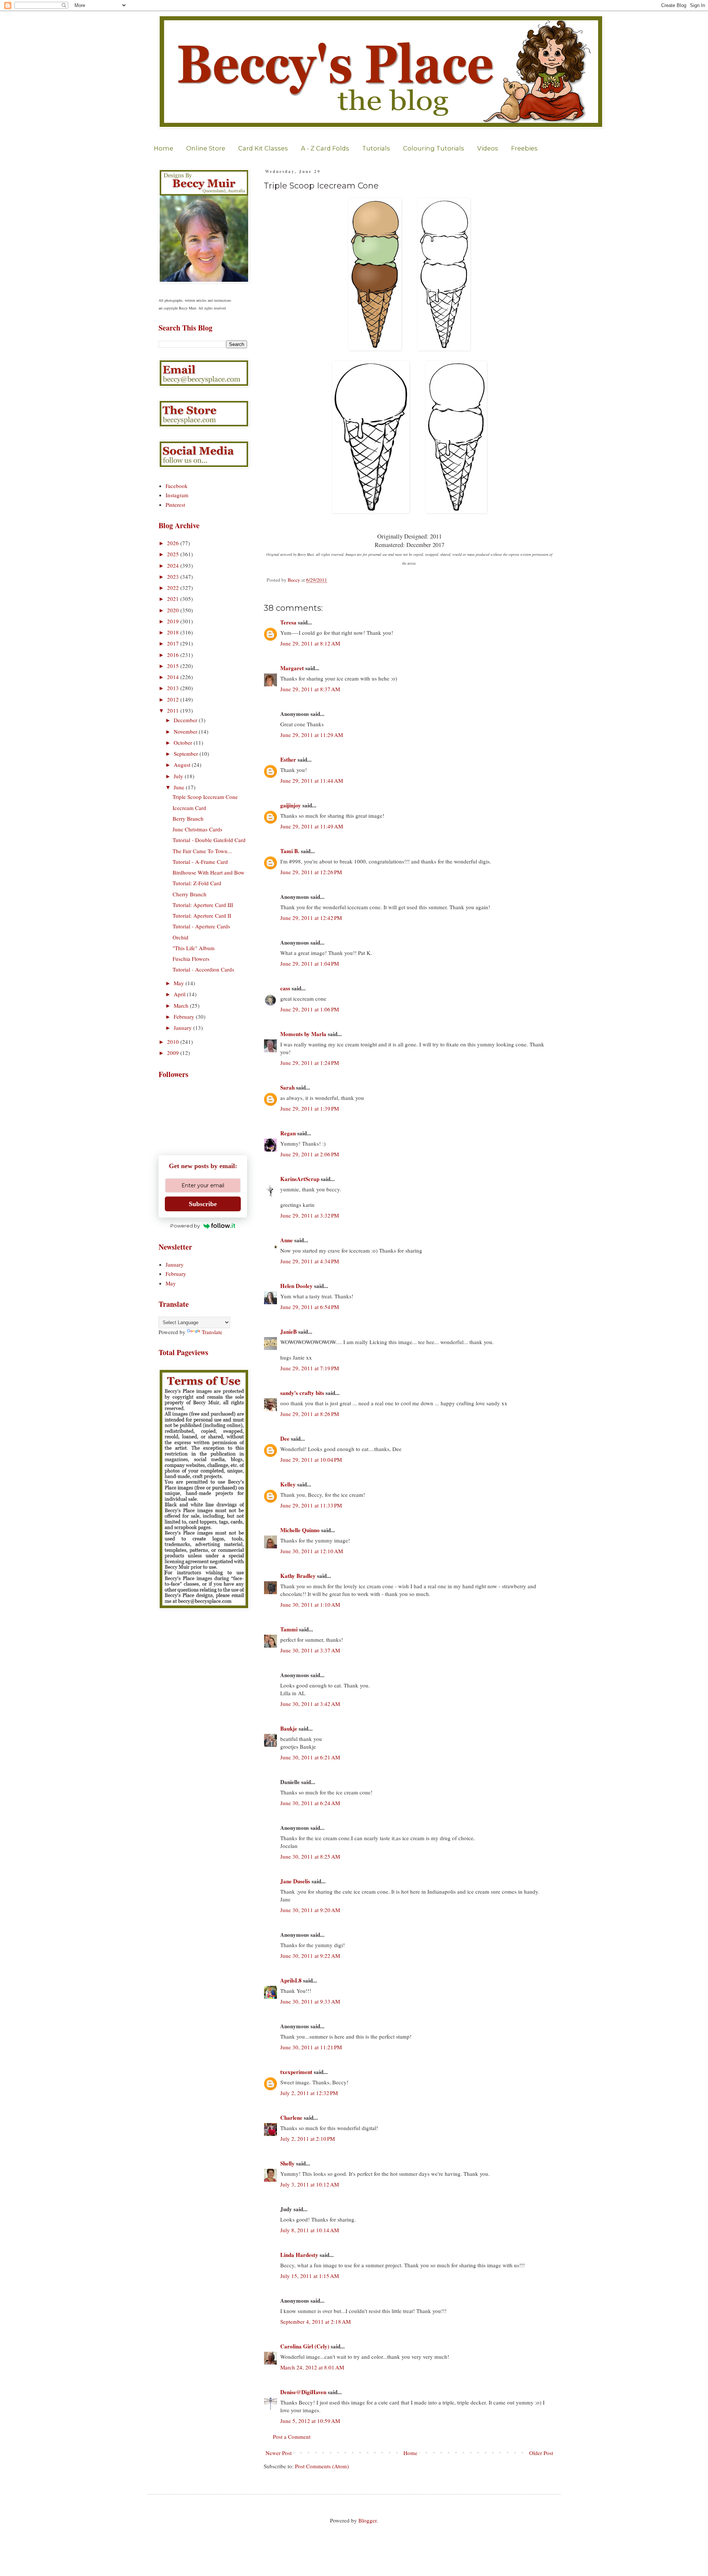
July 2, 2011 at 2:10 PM (308, 2139)
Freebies (524, 148)
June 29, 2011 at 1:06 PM (310, 1009)
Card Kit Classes (263, 148)
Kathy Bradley (298, 1576)
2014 (174, 677)
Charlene (291, 2118)
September (187, 754)
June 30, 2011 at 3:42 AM (310, 1704)
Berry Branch (188, 818)
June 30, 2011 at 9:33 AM (310, 2001)
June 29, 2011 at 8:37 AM (310, 689)
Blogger (367, 2520)
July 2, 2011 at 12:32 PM (309, 2093)
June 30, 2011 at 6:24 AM (310, 1803)
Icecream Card (189, 808)
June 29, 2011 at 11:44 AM (312, 780)
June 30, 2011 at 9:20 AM (310, 1910)
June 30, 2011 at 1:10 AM (310, 1604)
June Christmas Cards (197, 829)
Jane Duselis (295, 1881)
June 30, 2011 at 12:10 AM (312, 1551)
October (184, 742)
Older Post (541, 2453)
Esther (288, 759)
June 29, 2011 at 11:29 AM (312, 735)
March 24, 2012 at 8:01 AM (312, 2367)
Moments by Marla (303, 1034)
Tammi (289, 1629)
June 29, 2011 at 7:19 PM (310, 1368)
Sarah (287, 1087)
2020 (174, 610)
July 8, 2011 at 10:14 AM (310, 2230)
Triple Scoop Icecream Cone (205, 797)
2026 (174, 543)
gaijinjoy (291, 805)
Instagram (177, 495)
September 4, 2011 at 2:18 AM (315, 2321)
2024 (174, 565)
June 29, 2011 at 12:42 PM (311, 918)
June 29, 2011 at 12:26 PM (311, 872)
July (179, 776)
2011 (174, 710)
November (186, 731)
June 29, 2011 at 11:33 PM (311, 1505)
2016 (174, 655)
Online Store (206, 148)
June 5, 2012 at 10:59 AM (310, 2421)
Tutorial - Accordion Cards (203, 969)
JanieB (289, 1332)
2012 (174, 699)
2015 (174, 666)
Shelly (287, 2163)
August (183, 765)
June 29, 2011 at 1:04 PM (310, 963)
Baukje (289, 1728)
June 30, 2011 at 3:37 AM (310, 1650)
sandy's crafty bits (302, 1393)
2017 (174, 643)
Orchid (181, 937)
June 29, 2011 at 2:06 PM (310, 1154)
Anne (287, 1240)
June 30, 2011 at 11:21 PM (311, 2047)
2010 (174, 1042)
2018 (174, 632)
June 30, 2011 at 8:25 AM (310, 1856)
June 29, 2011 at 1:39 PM (310, 1108)
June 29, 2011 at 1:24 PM (310, 1063)
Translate (212, 1332)
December (186, 720)
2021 (174, 599)
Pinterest (175, 505)
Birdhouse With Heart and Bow (209, 872)
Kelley (288, 1484)
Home (164, 148)
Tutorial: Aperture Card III (203, 905)
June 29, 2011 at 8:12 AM (310, 643)
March (182, 1005)
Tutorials (376, 148)
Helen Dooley (296, 1286)
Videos (488, 148)
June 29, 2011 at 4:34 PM (310, 1261)
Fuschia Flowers (191, 959)
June (180, 787)
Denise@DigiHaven (303, 2392)
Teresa (288, 622)
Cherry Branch (190, 894)
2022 (174, 588)
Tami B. (290, 851)
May (180, 983)
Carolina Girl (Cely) (305, 2346)
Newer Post (279, 2453)
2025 (174, 554)
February (185, 1017)
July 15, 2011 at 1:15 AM (310, 2276)
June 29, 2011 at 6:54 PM (310, 1307)
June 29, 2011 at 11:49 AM (312, 826)
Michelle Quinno (300, 1530)
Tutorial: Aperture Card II (202, 915)
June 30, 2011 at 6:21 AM (310, 1757)
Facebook (177, 486)
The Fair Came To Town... (202, 851)
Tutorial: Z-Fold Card (197, 883)
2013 (174, 688)
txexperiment (296, 2072)
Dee (285, 1438)
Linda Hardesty (299, 2255)
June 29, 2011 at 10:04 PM (311, 1460)
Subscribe (203, 1204)
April (180, 994)
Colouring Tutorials (434, 148)
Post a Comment (292, 2437)
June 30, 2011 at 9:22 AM (310, 1956)
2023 (174, 577)
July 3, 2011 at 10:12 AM (310, 2184)
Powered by (185, 1226)
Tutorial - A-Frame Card (200, 862)
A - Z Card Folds (325, 148)
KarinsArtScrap (300, 1179)
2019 (174, 621)
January (183, 1028)
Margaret (292, 668)
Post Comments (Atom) (322, 2466)
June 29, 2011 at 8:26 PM (310, 1414)
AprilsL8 (291, 1980)
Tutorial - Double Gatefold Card (209, 840)
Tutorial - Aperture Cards (201, 926)
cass (285, 988)
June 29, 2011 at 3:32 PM (310, 1215)
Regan (288, 1133)
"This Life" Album (194, 948)
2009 (174, 1053)
